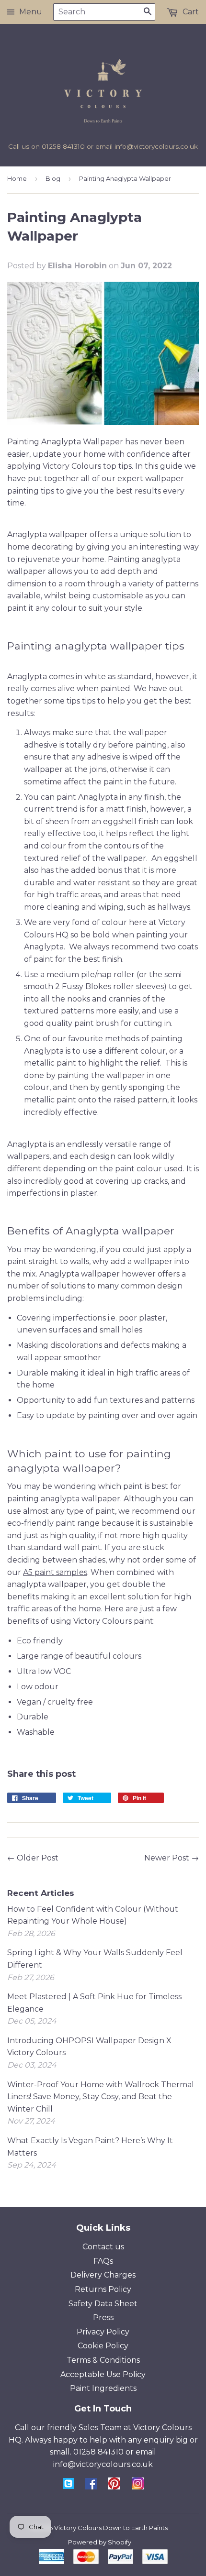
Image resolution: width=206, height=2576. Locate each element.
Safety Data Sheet (103, 2304)
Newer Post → (172, 1858)
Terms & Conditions (103, 2360)
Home (17, 178)
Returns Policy (103, 2289)
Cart (190, 12)
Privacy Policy (103, 2332)
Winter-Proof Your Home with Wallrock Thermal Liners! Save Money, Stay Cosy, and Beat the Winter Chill (101, 2097)
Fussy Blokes (86, 986)
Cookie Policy (103, 2346)
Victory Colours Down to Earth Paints (111, 2528)
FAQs (103, 2261)
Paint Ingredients (103, 2388)
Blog (53, 178)
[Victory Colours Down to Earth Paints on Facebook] (91, 2487)
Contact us (103, 2247)
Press (103, 2317)
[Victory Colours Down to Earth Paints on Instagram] (138, 2487)
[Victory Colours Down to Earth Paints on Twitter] (68, 2486)
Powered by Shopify (100, 2542)
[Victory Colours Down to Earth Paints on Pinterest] (114, 2487)
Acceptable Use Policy (103, 2374)
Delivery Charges (103, 2275)
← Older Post (33, 1858)
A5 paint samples (55, 1572)
